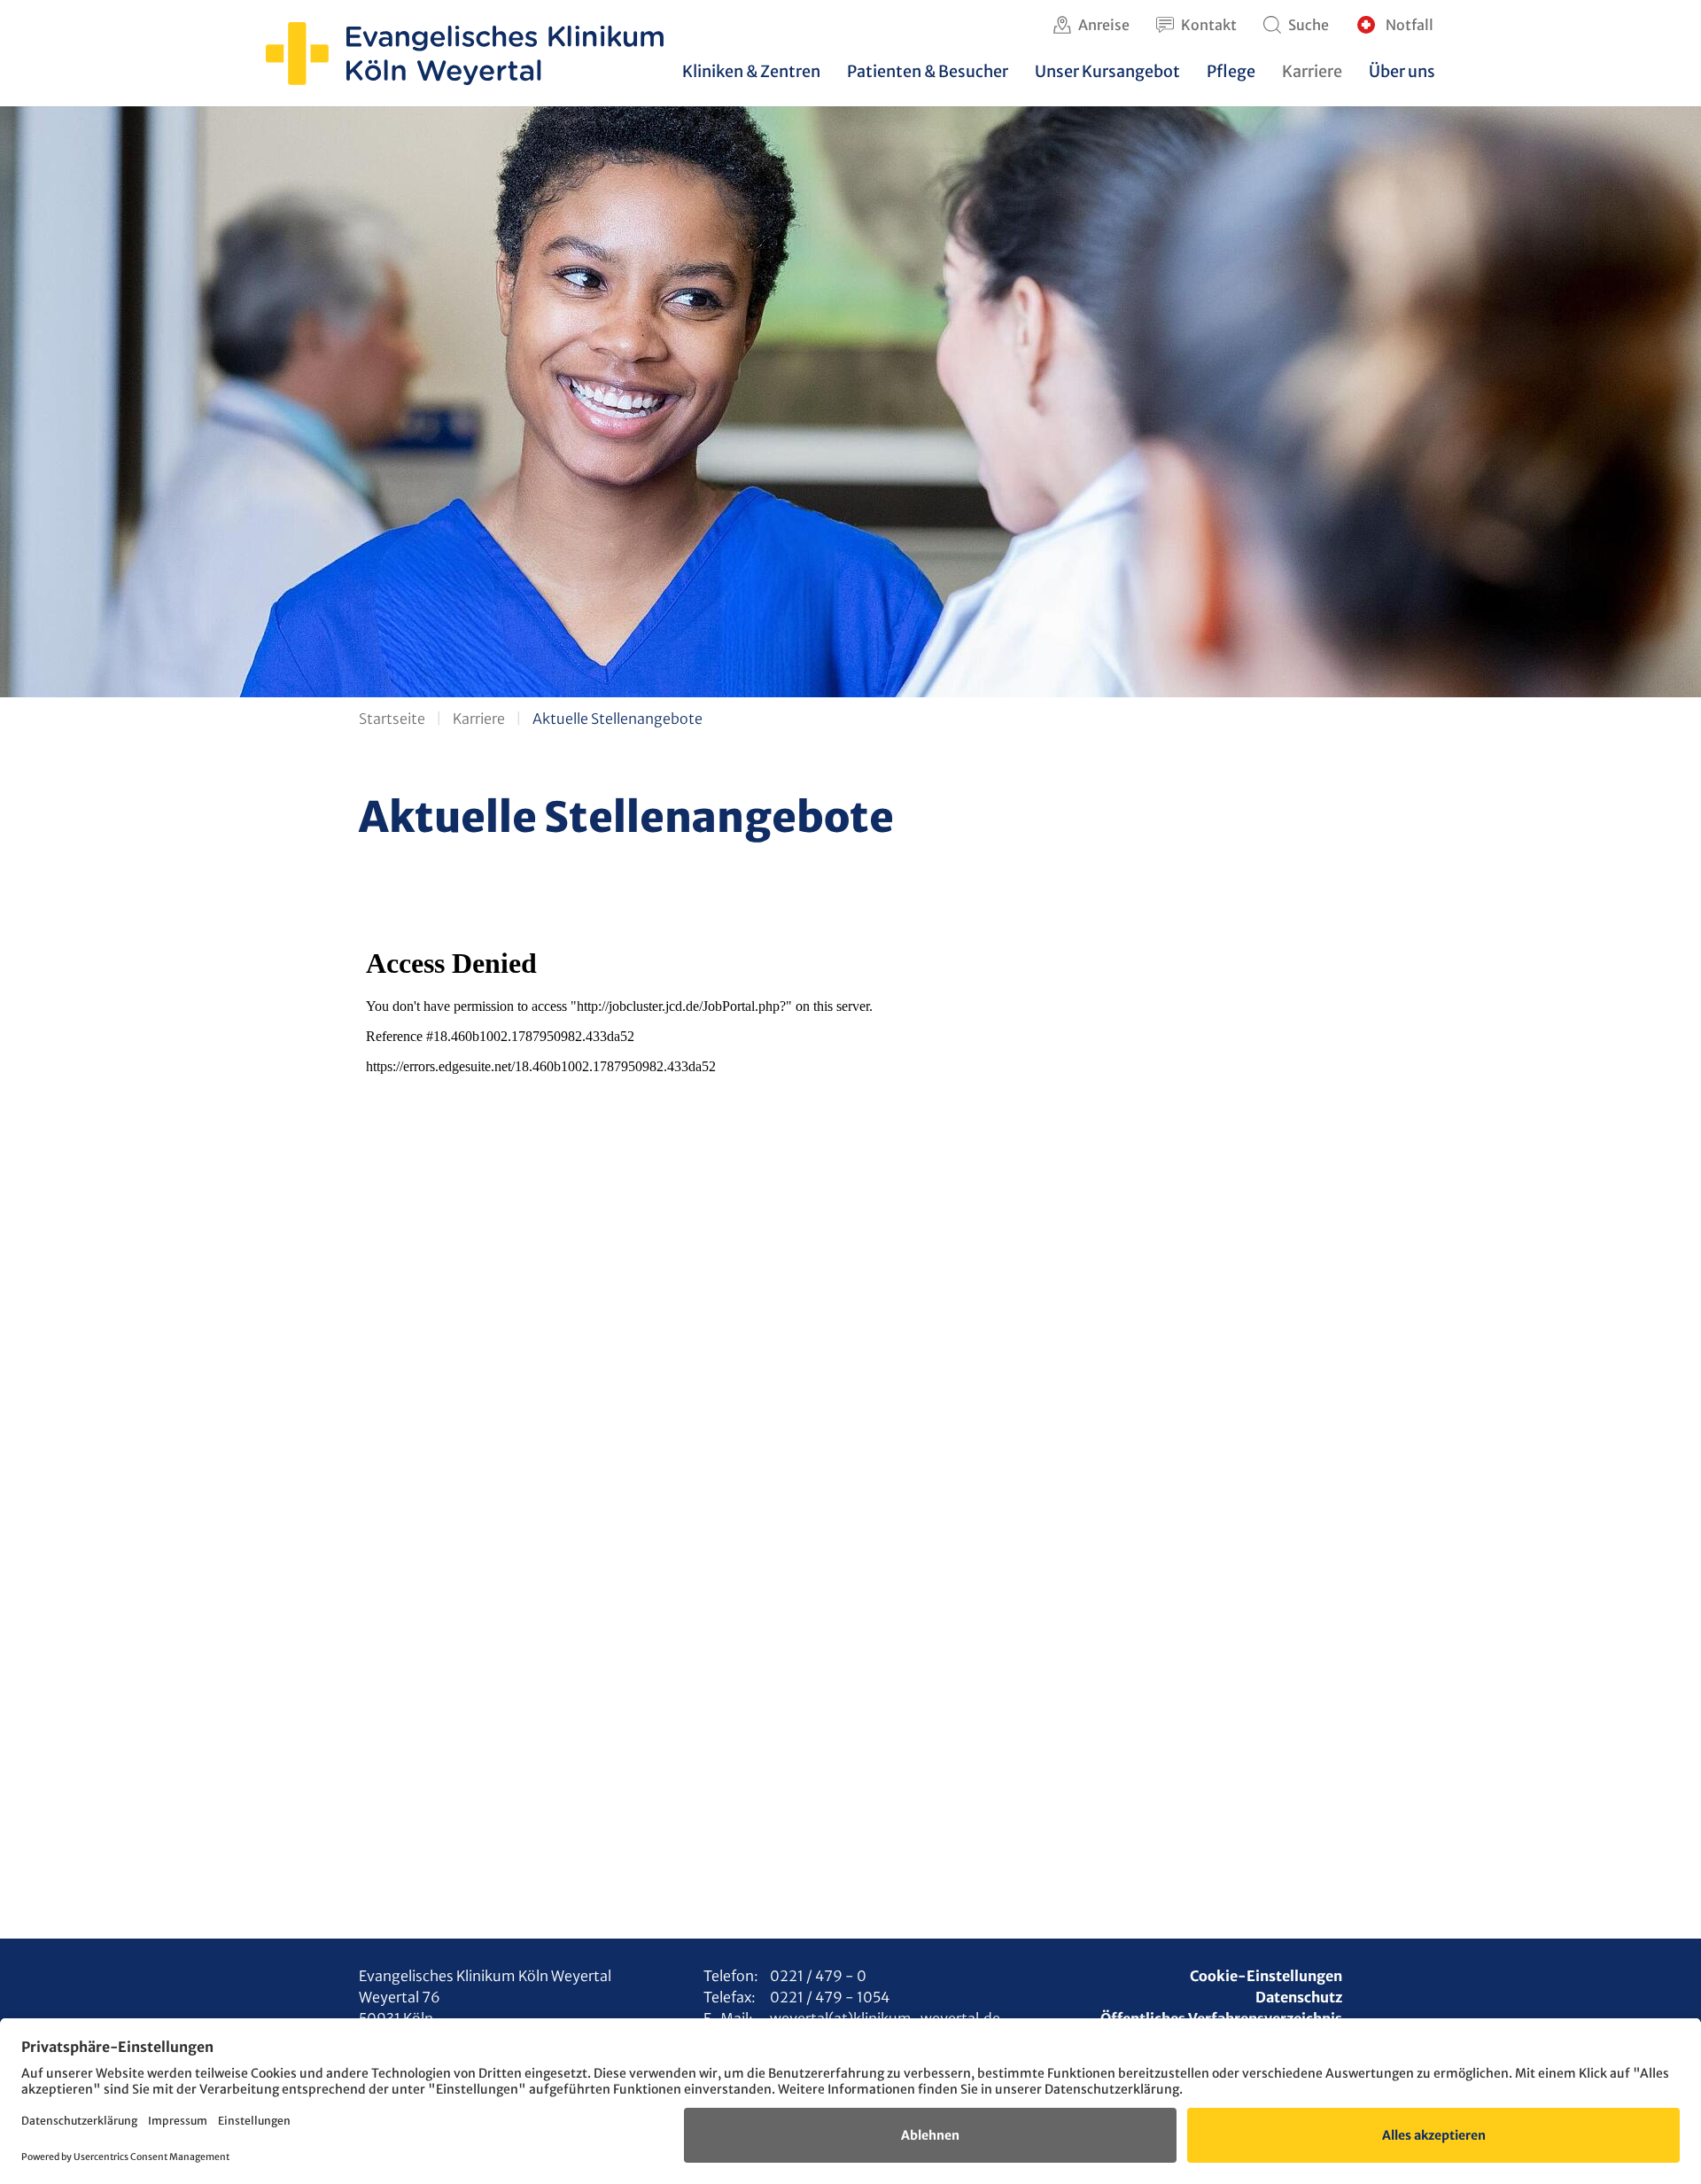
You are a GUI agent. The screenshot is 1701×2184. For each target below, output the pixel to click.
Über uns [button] (1402, 71)
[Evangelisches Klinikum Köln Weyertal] (465, 54)
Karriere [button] (1312, 71)
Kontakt (1209, 25)
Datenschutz (1299, 1997)
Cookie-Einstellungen (1266, 1976)
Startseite (392, 719)
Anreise (1104, 25)
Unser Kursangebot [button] (1107, 71)
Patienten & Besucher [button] (928, 71)
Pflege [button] (1231, 71)
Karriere (479, 719)
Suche (1309, 25)
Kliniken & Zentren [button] (751, 71)
